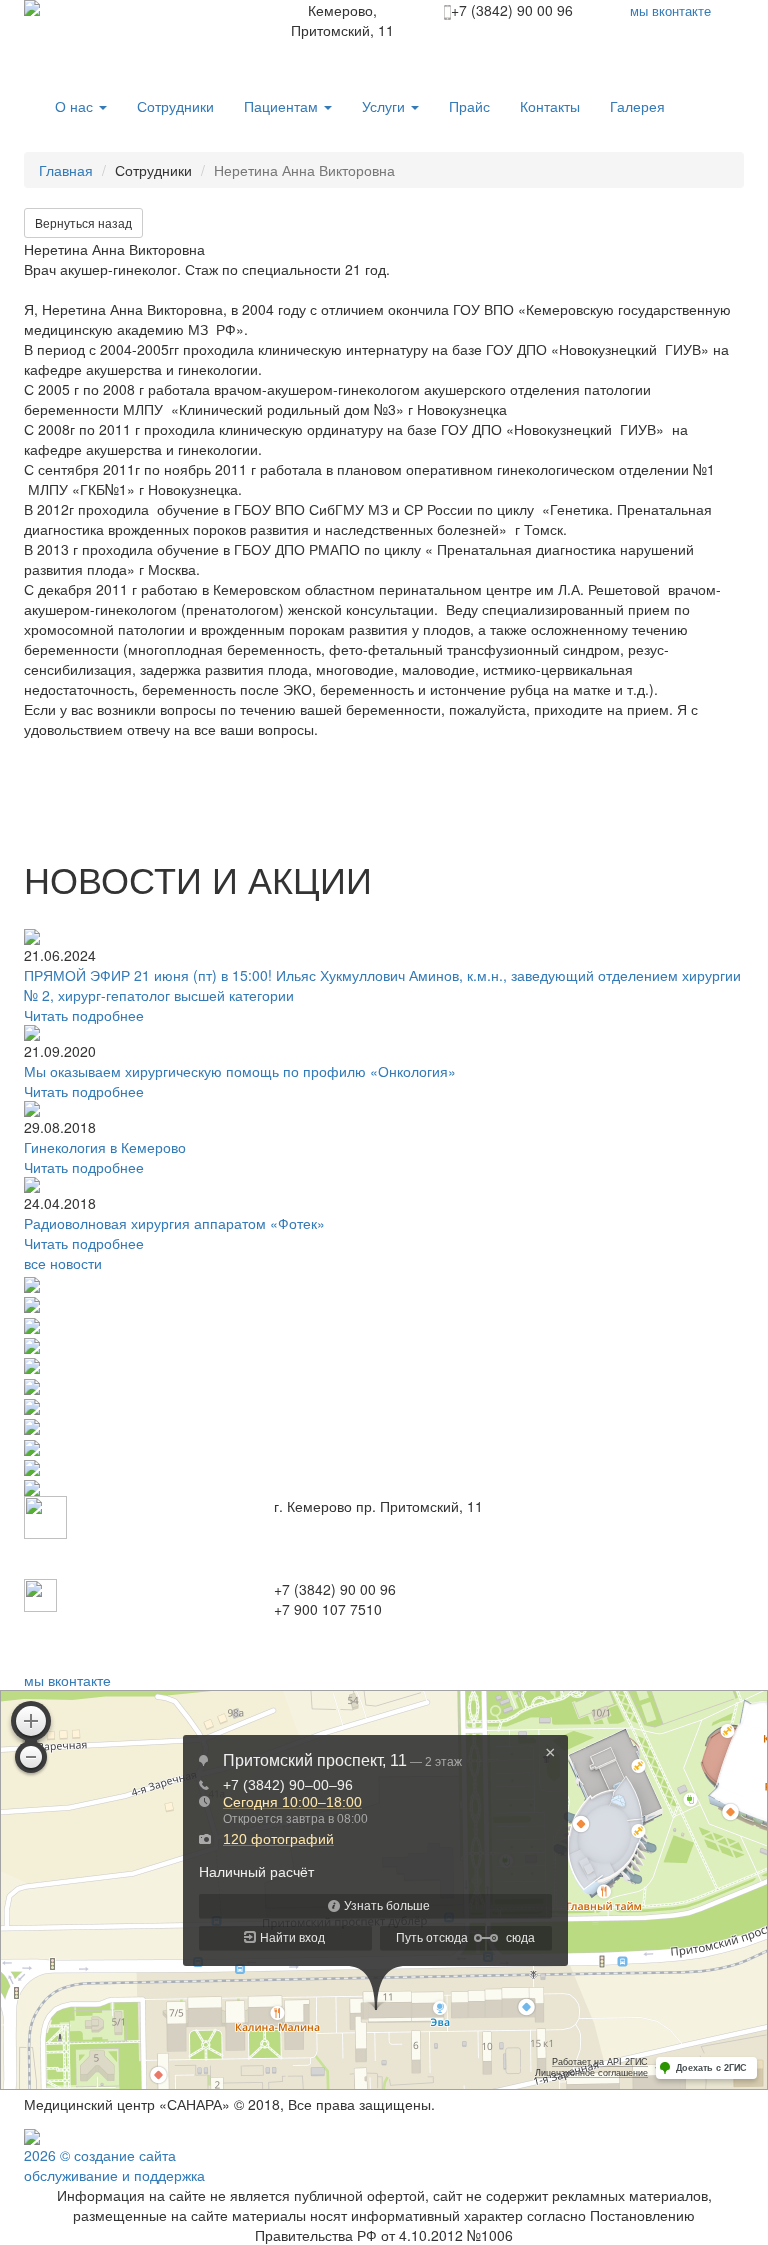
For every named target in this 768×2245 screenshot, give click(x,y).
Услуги (385, 106)
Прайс (469, 106)
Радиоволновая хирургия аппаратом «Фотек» (174, 1223)
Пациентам (283, 106)
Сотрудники (175, 106)
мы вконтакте (67, 1680)
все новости (63, 1263)
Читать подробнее (84, 1015)
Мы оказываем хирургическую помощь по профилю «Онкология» (240, 1071)
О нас (76, 106)
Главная (66, 170)
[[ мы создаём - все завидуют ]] (32, 2134)
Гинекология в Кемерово (105, 1147)
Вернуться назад (83, 222)
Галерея (637, 106)
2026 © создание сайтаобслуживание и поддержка (114, 2165)
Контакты (550, 106)
